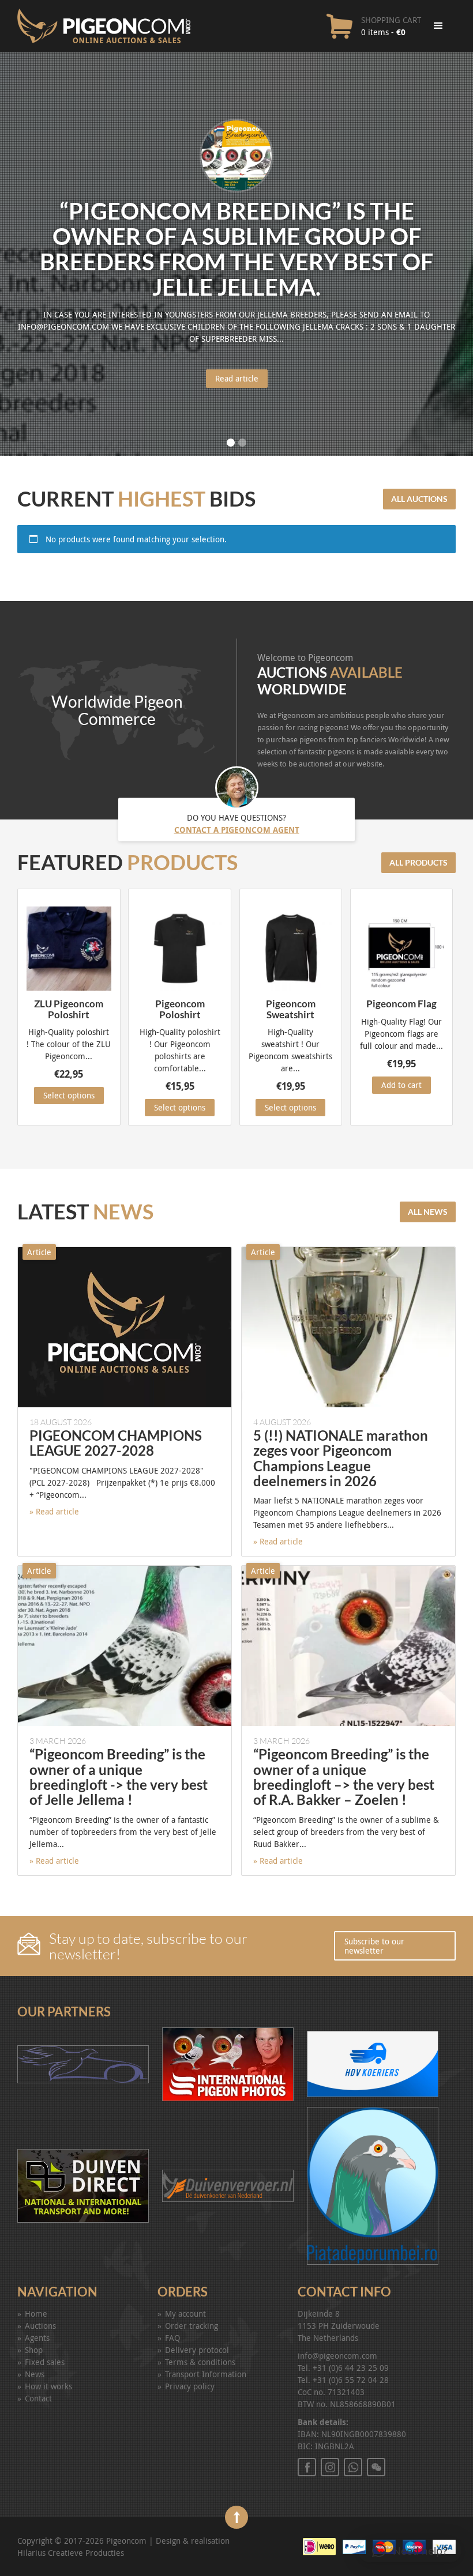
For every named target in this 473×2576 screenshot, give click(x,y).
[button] (410, 2551)
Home (36, 2314)
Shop (34, 2350)
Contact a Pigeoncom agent (237, 830)
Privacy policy (190, 2386)
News (35, 2374)
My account (185, 2314)
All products (418, 862)
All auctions (419, 499)
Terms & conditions (200, 2362)
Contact (38, 2398)
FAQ (172, 2338)
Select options (69, 1095)
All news (428, 1212)
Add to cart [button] (401, 1085)
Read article (237, 378)
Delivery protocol (197, 2350)
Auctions (40, 2326)
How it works (48, 2386)
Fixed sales (45, 2362)
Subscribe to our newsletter (374, 1946)
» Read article (54, 1511)
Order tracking (192, 2326)
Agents (37, 2338)
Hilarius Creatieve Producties (71, 2553)
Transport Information (206, 2374)
